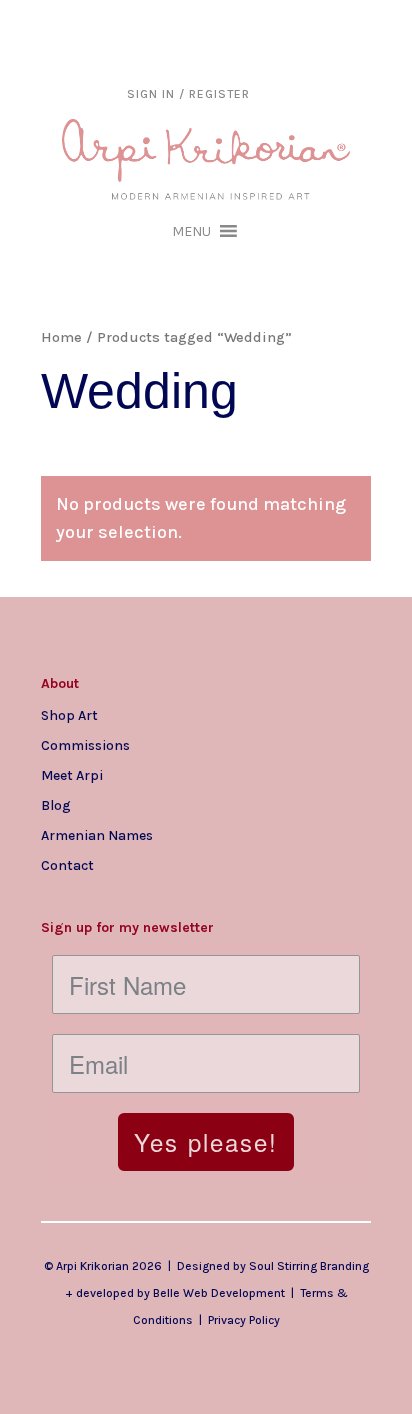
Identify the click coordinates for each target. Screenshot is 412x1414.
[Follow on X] (137, 897)
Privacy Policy (244, 1320)
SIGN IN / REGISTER (188, 94)
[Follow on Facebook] (97, 897)
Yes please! (206, 1141)
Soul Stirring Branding (309, 1266)
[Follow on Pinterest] (177, 897)
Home (61, 337)
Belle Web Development (219, 1293)
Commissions (85, 745)
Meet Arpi (72, 775)
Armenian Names (97, 835)
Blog (56, 805)
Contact (67, 865)
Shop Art (69, 715)
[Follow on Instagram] (57, 897)
